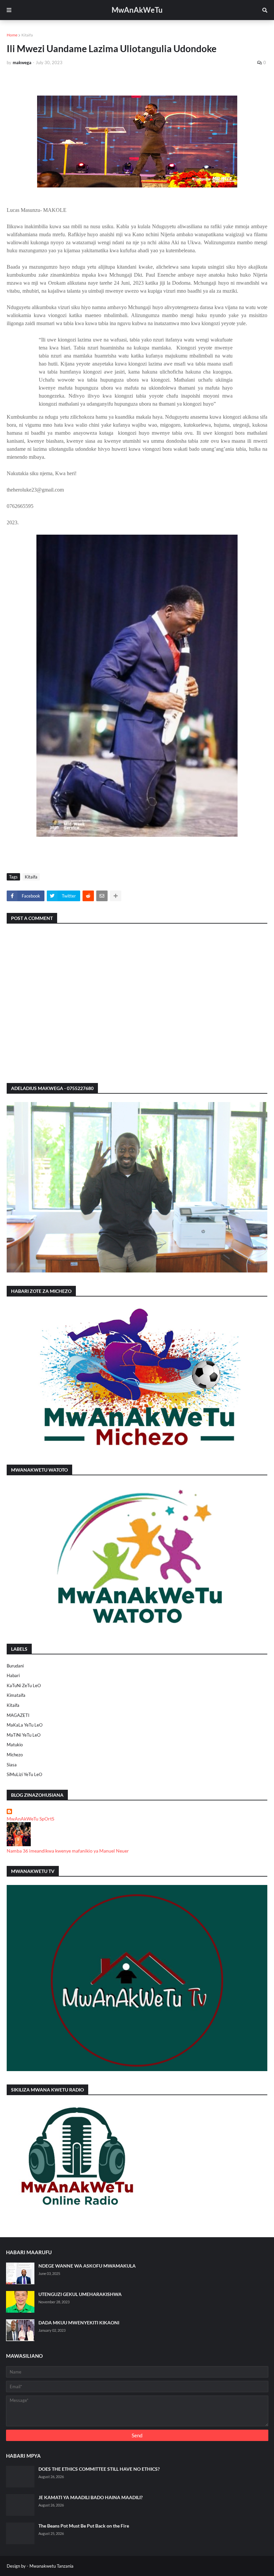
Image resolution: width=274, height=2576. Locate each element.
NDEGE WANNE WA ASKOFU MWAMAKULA (87, 2266)
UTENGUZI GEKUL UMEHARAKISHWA (80, 2294)
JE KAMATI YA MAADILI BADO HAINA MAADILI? (91, 2497)
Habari (13, 1675)
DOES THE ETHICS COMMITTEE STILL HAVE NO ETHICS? (99, 2469)
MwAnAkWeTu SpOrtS (30, 1819)
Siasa (12, 1765)
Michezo (15, 1755)
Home (12, 35)
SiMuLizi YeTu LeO (24, 1774)
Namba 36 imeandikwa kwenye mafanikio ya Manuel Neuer (68, 1851)
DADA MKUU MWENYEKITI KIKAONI (79, 2323)
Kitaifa (27, 35)
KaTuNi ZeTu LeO (24, 1685)
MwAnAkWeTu (137, 10)
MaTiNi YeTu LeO (24, 1735)
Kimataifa (16, 1695)
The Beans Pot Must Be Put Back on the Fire (84, 2526)
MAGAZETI (18, 1715)
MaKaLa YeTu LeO (25, 1725)
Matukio (15, 1745)
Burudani (15, 1666)
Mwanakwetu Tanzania (51, 2566)
